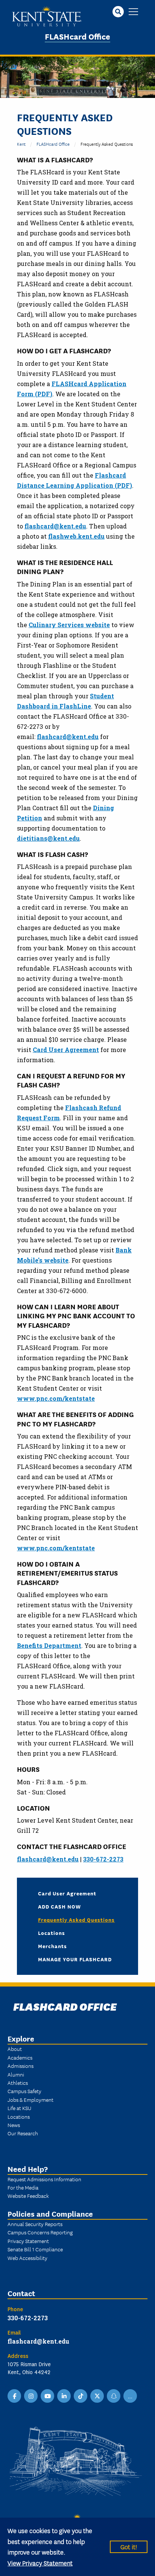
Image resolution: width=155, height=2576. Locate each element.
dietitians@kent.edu (48, 838)
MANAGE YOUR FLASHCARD (75, 1959)
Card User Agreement (66, 1050)
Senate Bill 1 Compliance (35, 2249)
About (15, 2049)
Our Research (23, 2133)
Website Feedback (28, 2196)
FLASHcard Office (77, 36)
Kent (21, 144)
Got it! (129, 2546)
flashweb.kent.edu (76, 536)
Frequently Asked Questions (76, 1919)
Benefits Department (49, 1645)
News (14, 2125)
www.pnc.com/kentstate (56, 1398)
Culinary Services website (69, 625)
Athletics (18, 2083)
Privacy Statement (28, 2241)
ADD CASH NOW (59, 1906)
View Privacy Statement (40, 2563)
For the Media (23, 2187)
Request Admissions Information (44, 2179)
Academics (20, 2057)
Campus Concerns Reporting (40, 2232)
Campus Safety (24, 2091)
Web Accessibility (27, 2258)
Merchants (52, 1946)
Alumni (16, 2074)
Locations (52, 1933)
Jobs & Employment (30, 2100)
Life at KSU (19, 2108)
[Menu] (133, 12)
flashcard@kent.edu (55, 526)
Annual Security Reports (35, 2224)
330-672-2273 (103, 1859)
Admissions (21, 2066)
